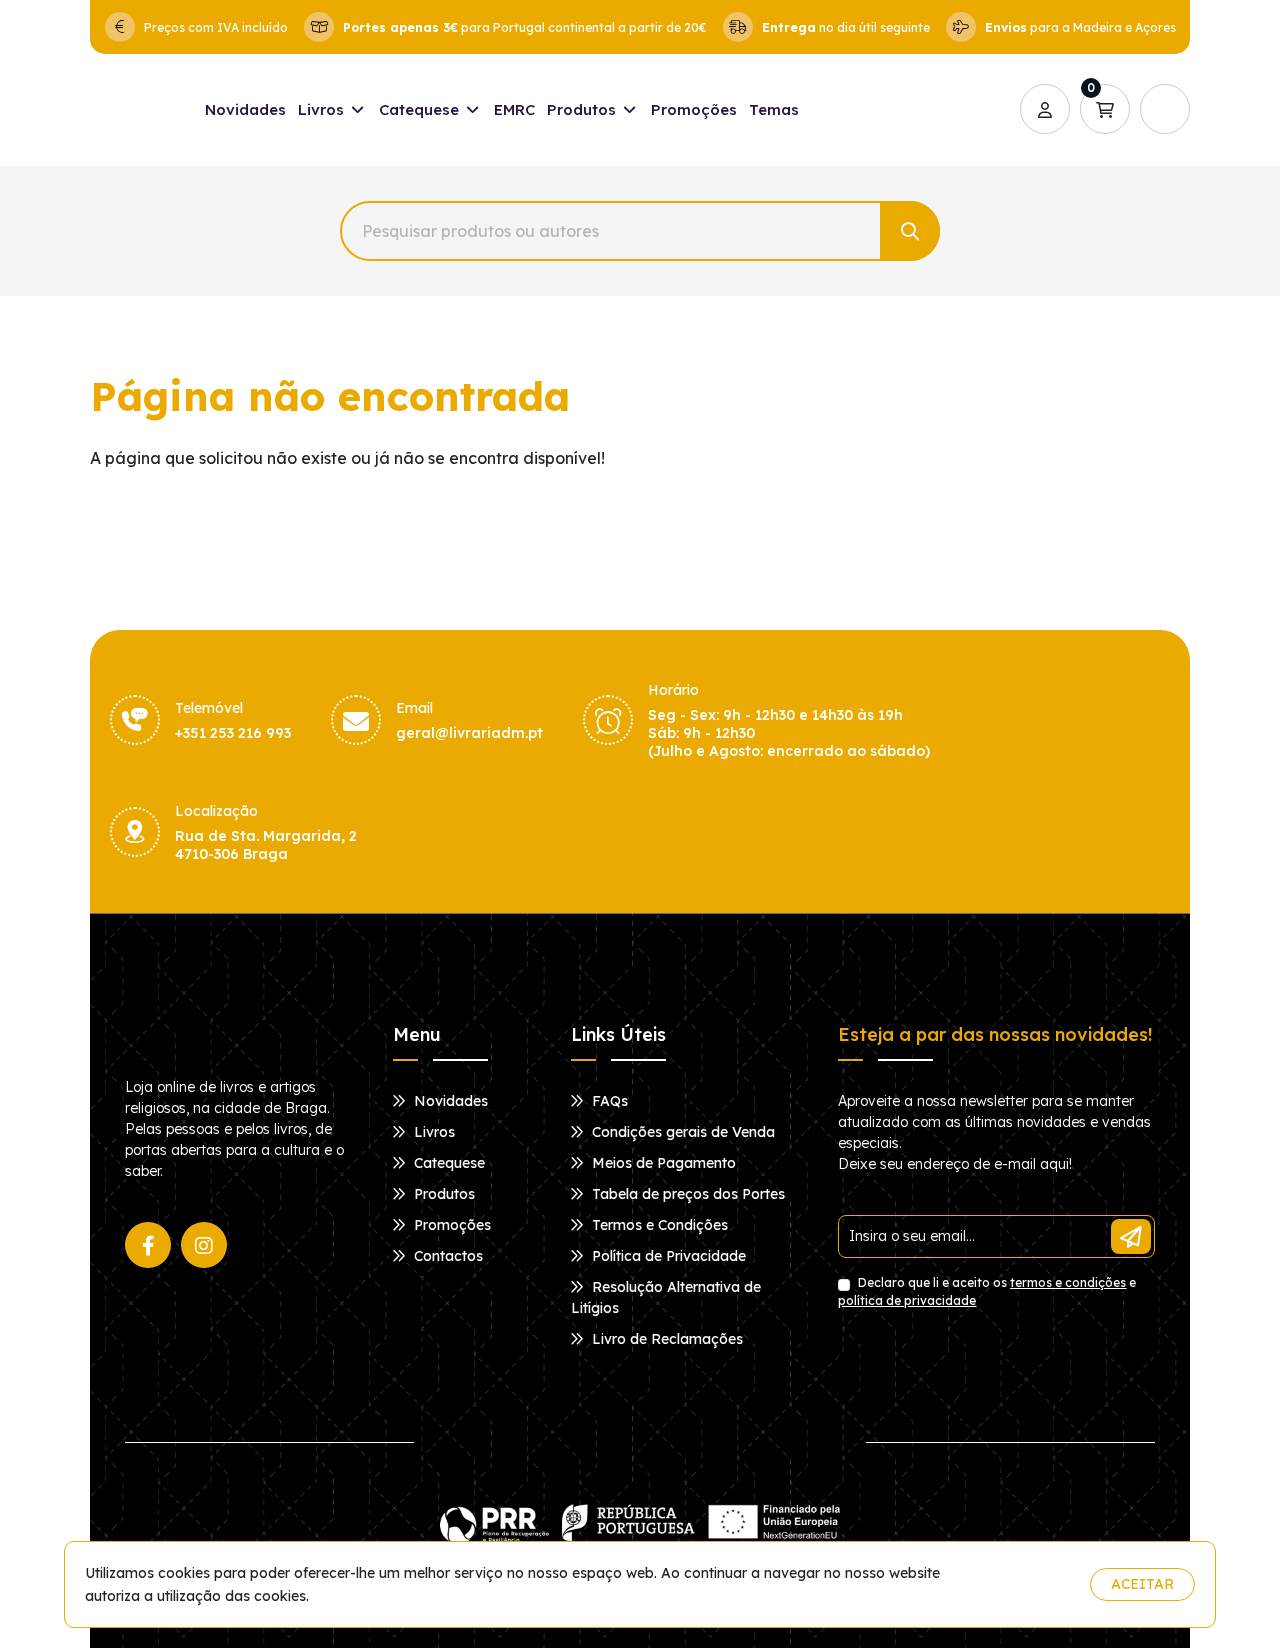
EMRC (514, 109)
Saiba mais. (1035, 1584)
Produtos (583, 109)
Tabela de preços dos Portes (686, 1194)
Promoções (694, 109)
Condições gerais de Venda (681, 1132)
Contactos (446, 1256)
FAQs (608, 1101)
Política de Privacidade (667, 1256)
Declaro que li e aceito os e (987, 1291)
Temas (774, 109)
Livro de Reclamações (665, 1339)
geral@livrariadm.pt (469, 733)
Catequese (421, 109)
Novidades (245, 109)
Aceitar (1142, 1584)
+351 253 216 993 (233, 733)
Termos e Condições (658, 1225)
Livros (323, 109)
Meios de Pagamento (662, 1163)
